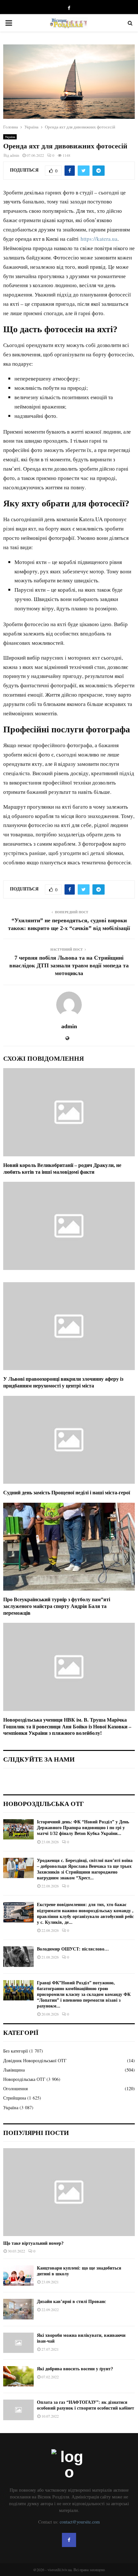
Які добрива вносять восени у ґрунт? (75, 2369)
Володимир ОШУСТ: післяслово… (73, 1949)
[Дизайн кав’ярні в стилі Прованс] (18, 2309)
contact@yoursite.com (80, 2522)
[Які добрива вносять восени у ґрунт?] (18, 2376)
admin (15, 155)
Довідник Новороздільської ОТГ (35, 2060)
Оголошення (15, 2088)
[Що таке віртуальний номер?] (69, 2192)
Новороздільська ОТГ (24, 2079)
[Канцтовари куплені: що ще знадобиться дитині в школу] (18, 2275)
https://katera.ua (99, 239)
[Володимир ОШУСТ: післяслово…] (18, 1956)
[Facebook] (69, 2540)
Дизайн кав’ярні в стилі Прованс (71, 2302)
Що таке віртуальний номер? (33, 2243)
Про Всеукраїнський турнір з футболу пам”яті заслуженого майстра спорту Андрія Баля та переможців (57, 1606)
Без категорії (16, 2051)
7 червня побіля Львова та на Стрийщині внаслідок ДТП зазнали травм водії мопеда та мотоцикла (69, 965)
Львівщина (14, 2070)
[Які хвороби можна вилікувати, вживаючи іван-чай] (18, 2343)
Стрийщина (15, 2098)
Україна (10, 137)
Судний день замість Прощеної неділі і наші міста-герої (67, 1493)
